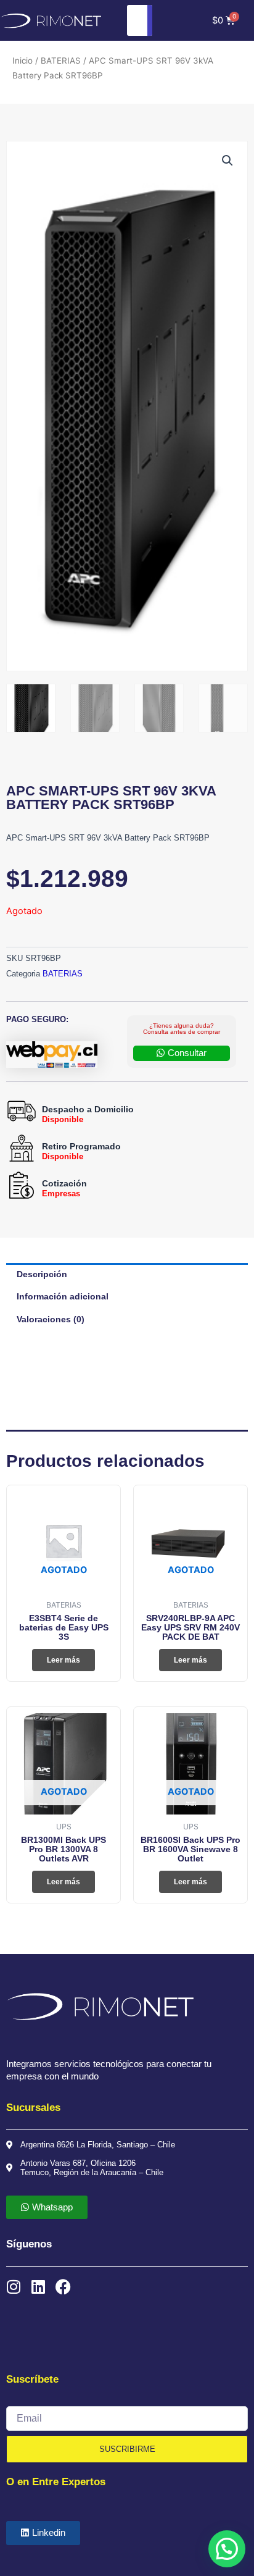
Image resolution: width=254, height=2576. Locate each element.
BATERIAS (61, 61)
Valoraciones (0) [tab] (51, 1319)
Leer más (63, 1660)
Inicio (23, 61)
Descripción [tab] (42, 1274)
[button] (227, 161)
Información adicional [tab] (63, 1296)
